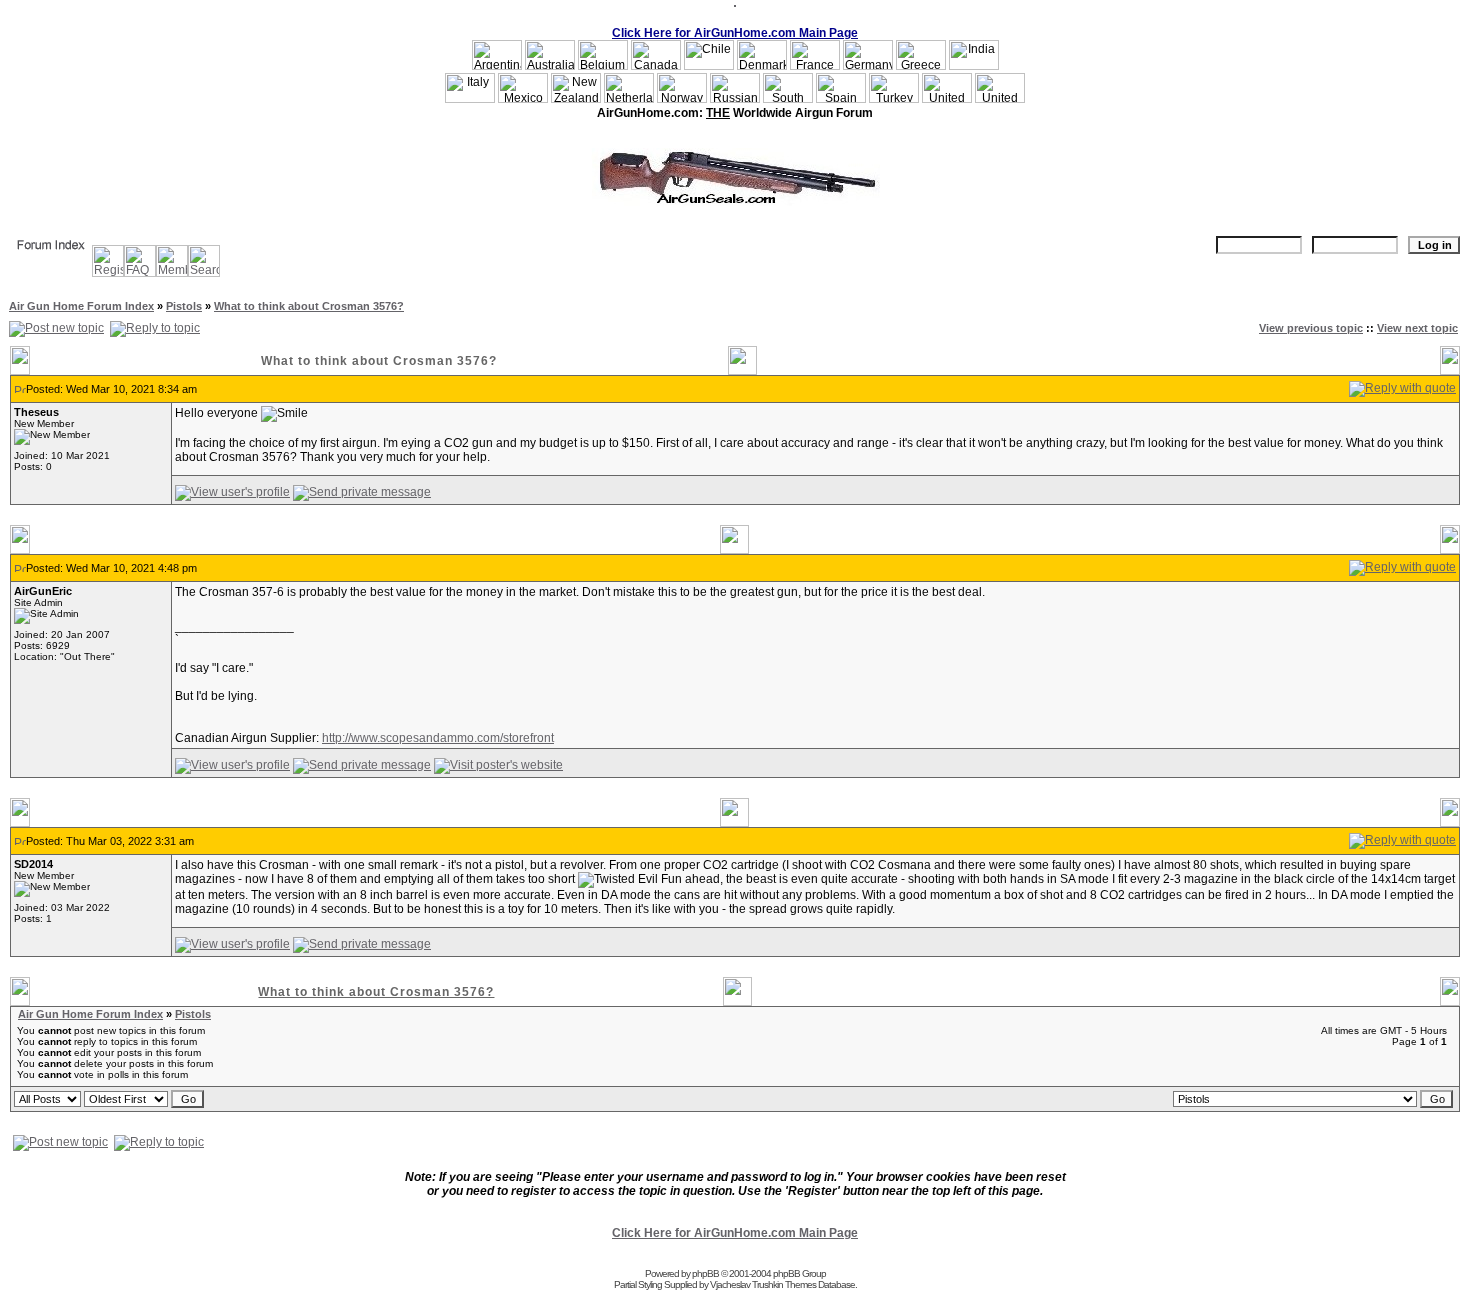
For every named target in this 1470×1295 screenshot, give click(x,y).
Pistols (184, 306)
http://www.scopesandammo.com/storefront (438, 738)
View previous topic (1311, 328)
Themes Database (820, 1284)
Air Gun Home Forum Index (81, 306)
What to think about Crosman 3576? (309, 306)
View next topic (1417, 328)
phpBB (705, 1273)
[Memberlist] (172, 273)
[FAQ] (140, 273)
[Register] (108, 273)
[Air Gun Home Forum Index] (51, 257)
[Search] (204, 273)
